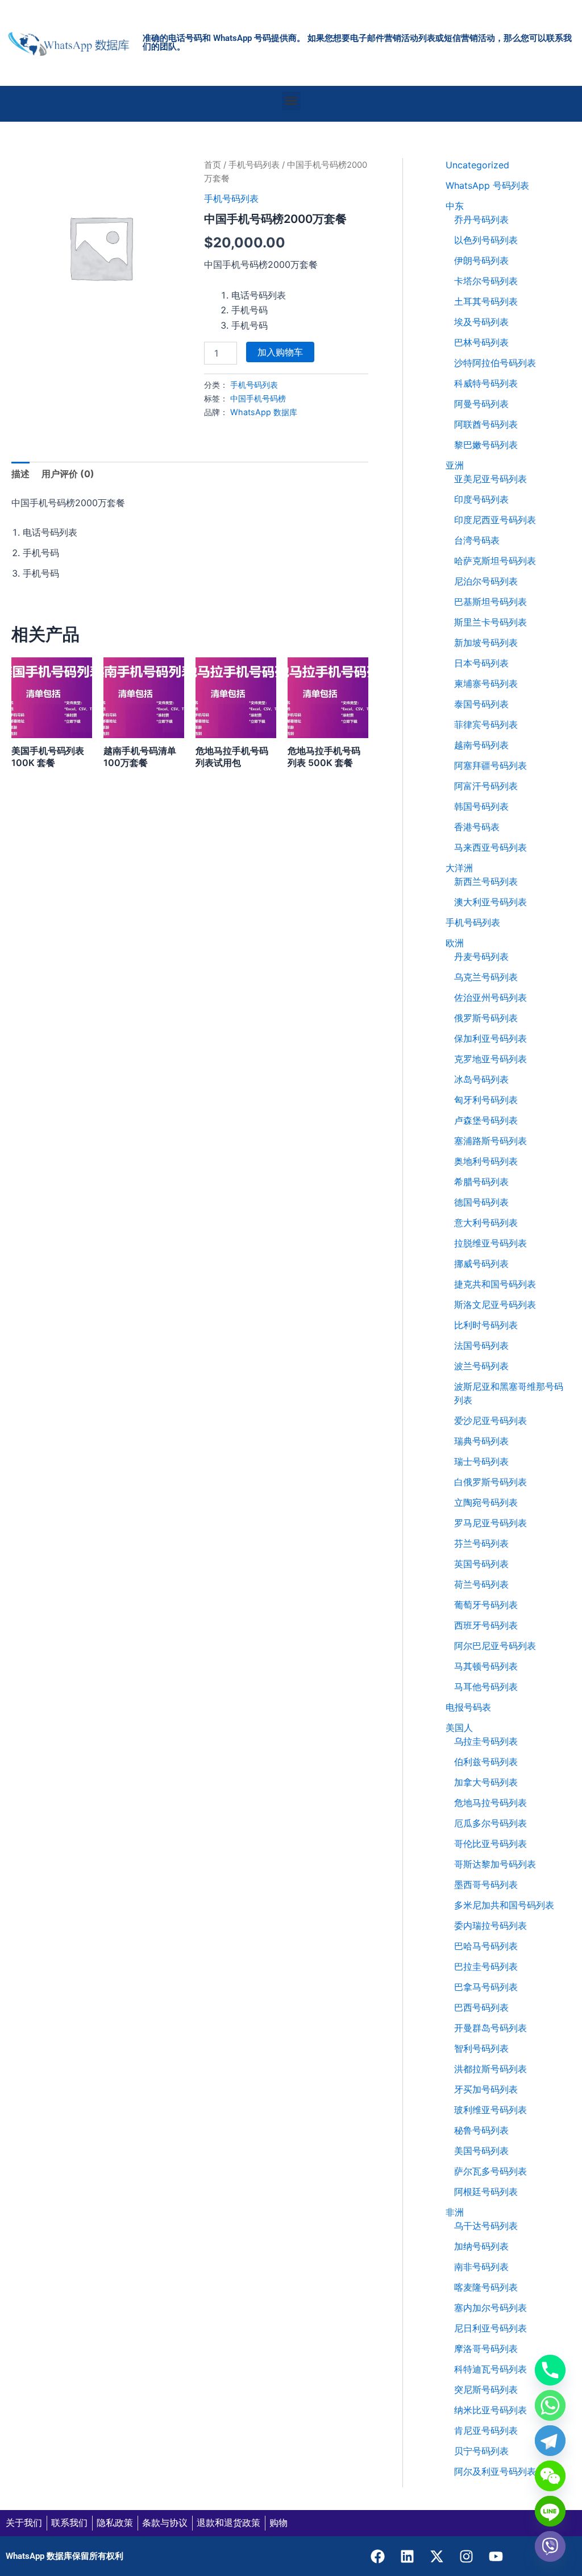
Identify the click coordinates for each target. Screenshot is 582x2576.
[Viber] (550, 2546)
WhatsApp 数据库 (264, 412)
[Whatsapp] (550, 2405)
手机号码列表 (254, 165)
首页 (213, 165)
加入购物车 (280, 352)
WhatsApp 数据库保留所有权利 (65, 2556)
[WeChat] (550, 2476)
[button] (291, 101)
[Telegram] (550, 2441)
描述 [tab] (20, 474)
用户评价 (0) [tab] (68, 474)
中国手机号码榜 (258, 398)
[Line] (550, 2511)
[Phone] (550, 2370)
